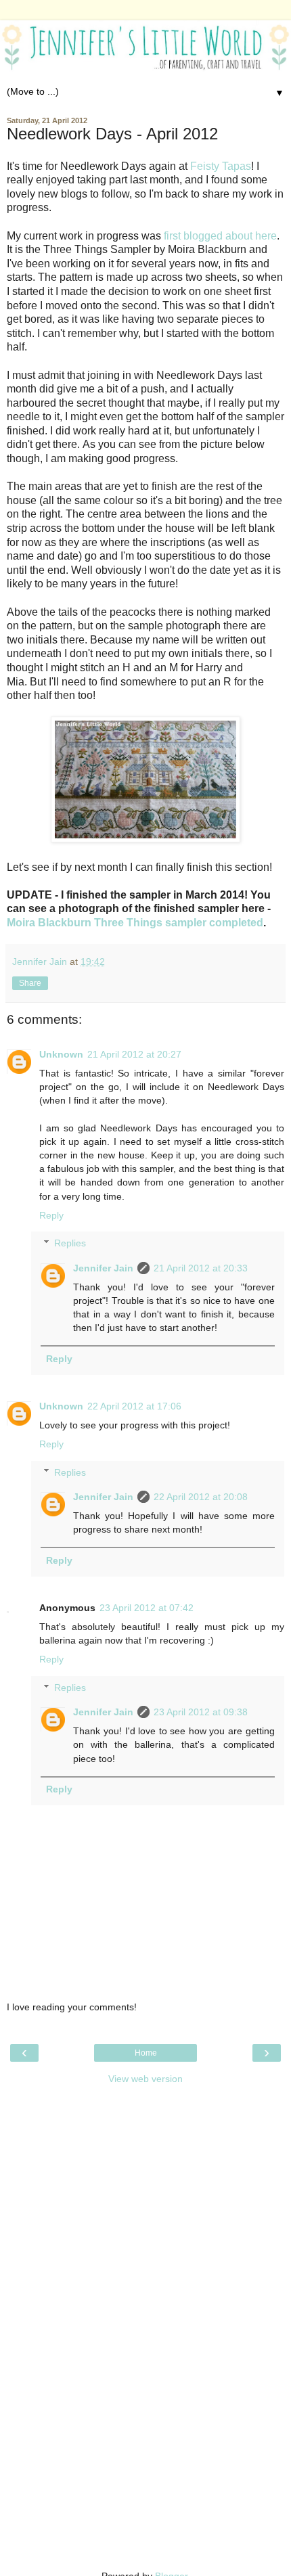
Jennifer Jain (103, 1268)
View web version (145, 2079)
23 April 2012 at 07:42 (147, 1608)
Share (30, 983)
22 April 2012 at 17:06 (134, 1406)
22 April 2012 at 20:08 (201, 1497)
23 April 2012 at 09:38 (201, 1712)
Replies (70, 1243)
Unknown (61, 1054)
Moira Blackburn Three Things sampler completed (135, 923)
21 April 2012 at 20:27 (134, 1054)
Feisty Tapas (221, 166)
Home (146, 2053)
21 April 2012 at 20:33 (201, 1268)
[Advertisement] (145, 2177)
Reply (51, 1215)
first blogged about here (220, 236)
